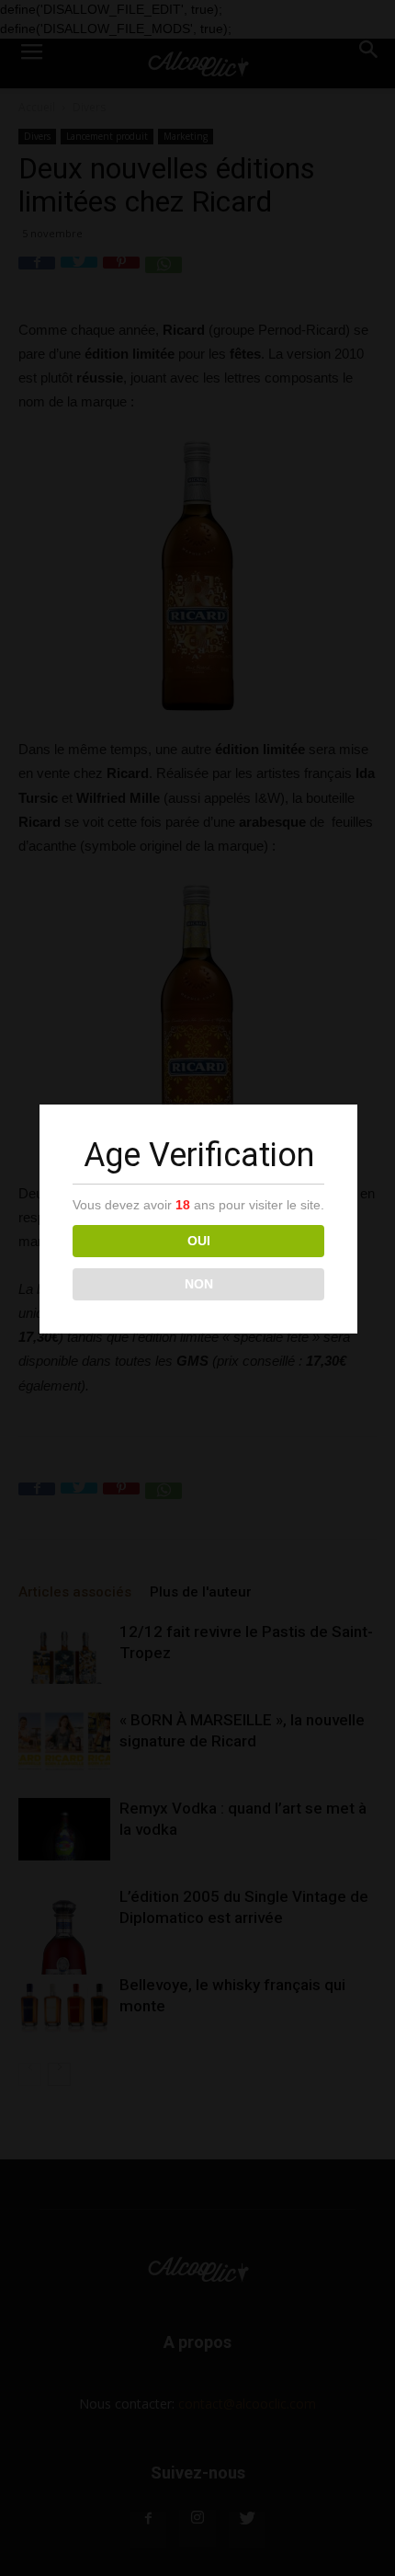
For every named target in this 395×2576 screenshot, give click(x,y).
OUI (199, 1241)
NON (199, 1284)
